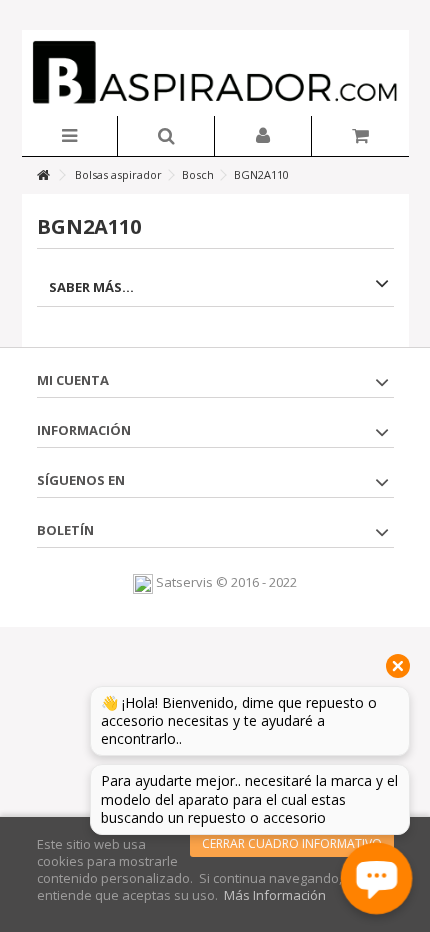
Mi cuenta (73, 380)
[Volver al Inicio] (43, 175)
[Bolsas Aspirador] (215, 73)
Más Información (275, 895)
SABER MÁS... (91, 287)
